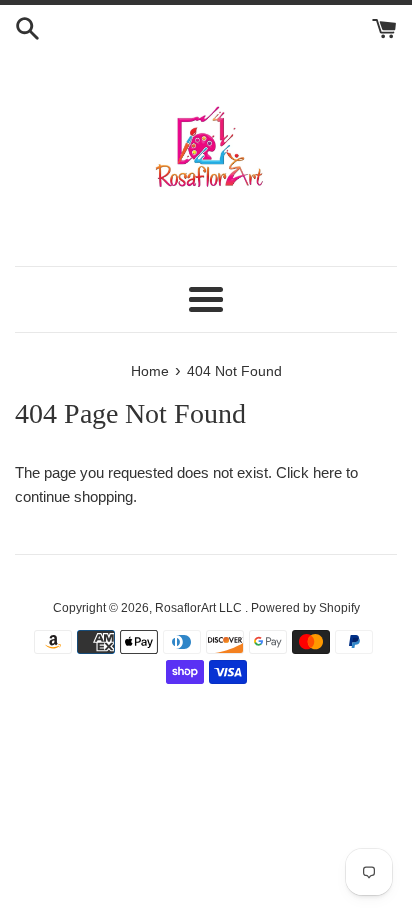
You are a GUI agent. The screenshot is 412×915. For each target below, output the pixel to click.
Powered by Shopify (305, 608)
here (327, 472)
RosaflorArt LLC (200, 608)
